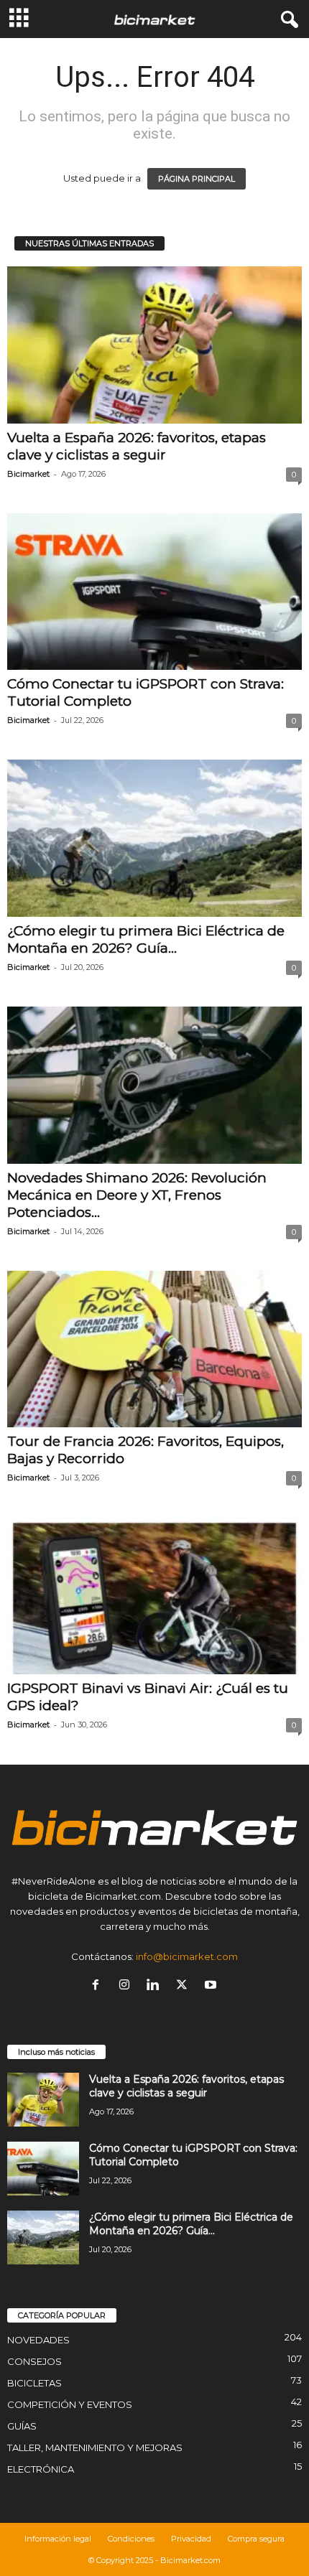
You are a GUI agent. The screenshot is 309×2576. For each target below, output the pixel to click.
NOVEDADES (38, 2340)
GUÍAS (22, 2426)
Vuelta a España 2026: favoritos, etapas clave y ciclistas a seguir (137, 446)
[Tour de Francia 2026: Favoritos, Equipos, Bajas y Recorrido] (154, 1349)
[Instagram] (127, 1986)
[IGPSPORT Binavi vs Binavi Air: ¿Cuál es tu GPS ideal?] (154, 1596)
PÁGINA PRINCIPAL (197, 179)
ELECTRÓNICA (41, 2469)
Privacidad (191, 2539)
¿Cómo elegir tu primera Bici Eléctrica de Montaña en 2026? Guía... (146, 939)
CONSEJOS (34, 2361)
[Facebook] (98, 1986)
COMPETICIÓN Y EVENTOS (70, 2404)
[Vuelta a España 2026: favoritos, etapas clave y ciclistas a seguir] (154, 345)
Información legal (58, 2539)
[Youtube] (212, 1986)
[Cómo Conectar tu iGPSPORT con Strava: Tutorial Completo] (154, 592)
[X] (185, 1986)
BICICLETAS (34, 2383)
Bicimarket (28, 474)
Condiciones (131, 2539)
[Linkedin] (156, 1986)
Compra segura (256, 2539)
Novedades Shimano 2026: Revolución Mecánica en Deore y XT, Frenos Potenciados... (137, 1195)
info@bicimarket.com (187, 1956)
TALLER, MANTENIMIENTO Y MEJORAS (95, 2447)
